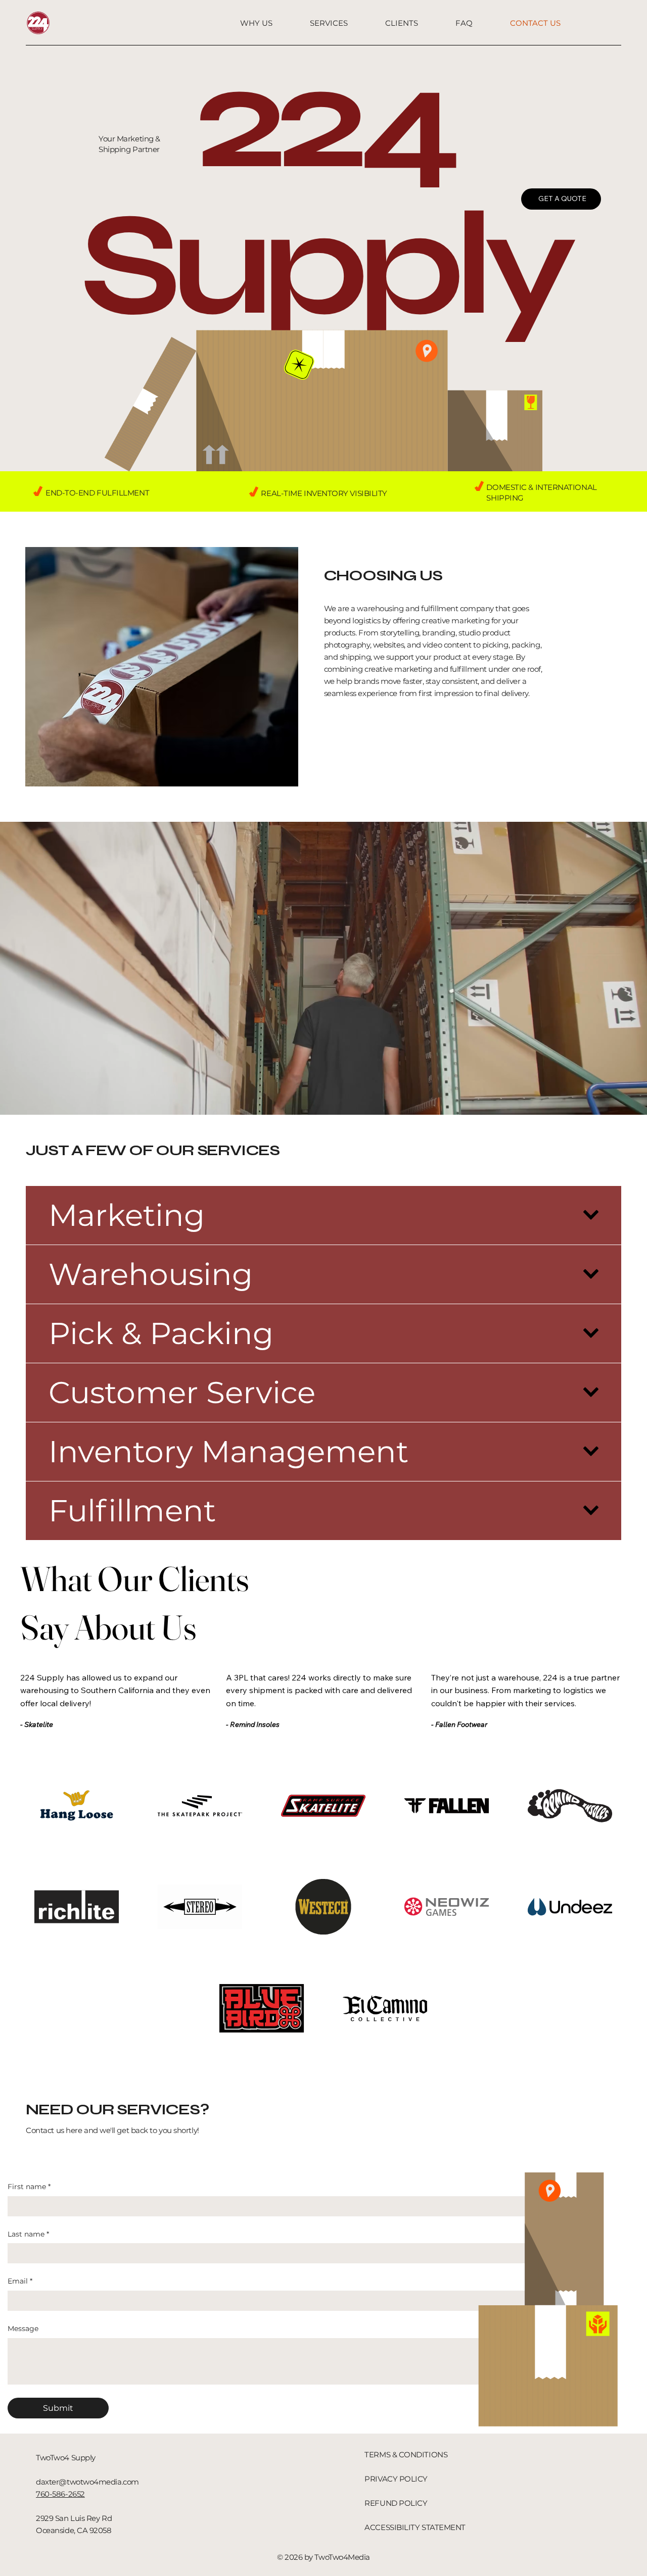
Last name (28, 2234)
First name (29, 2187)
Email (20, 2281)
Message (23, 2329)
